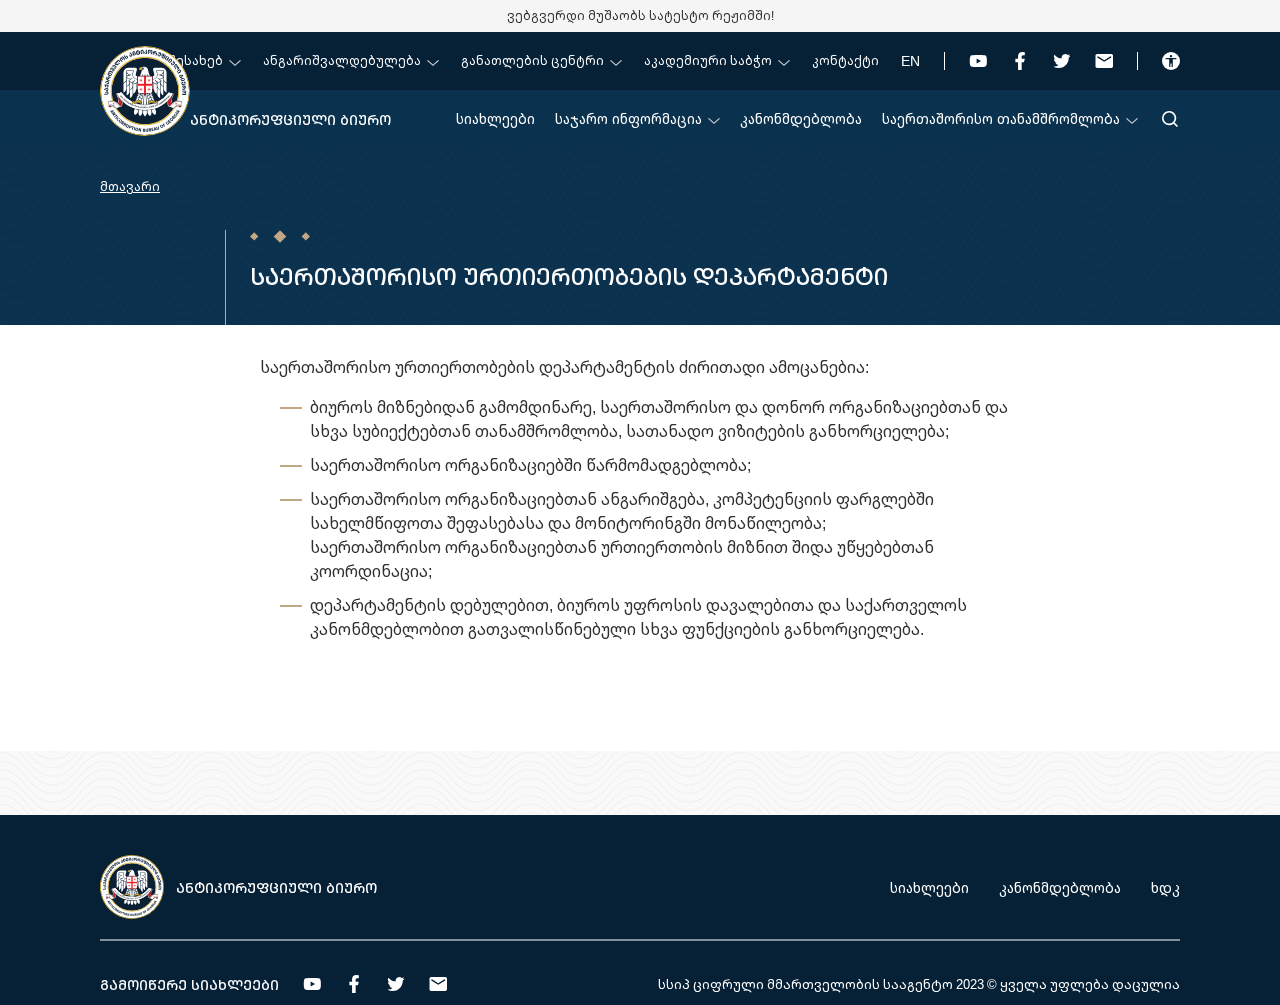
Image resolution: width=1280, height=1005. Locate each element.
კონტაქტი (845, 60)
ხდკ (1165, 887)
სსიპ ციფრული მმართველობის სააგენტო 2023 (821, 984)
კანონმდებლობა (801, 118)
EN (910, 60)
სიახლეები (495, 118)
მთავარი (130, 186)
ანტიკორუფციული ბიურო (290, 119)
